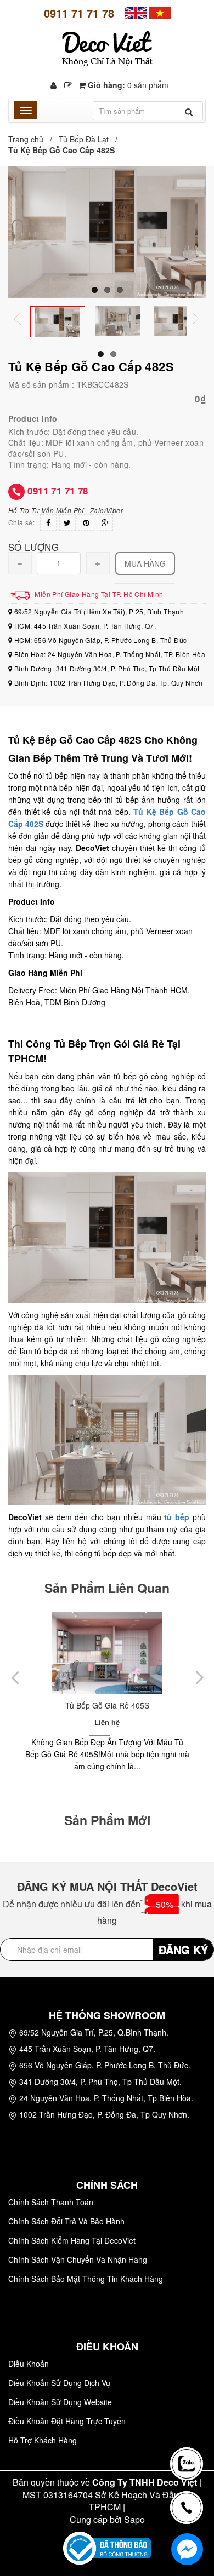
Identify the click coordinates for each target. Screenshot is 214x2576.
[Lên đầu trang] (189, 2425)
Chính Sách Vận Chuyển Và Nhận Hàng (78, 2259)
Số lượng (33, 546)
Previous (25, 320)
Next (203, 320)
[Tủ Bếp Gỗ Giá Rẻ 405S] (107, 1653)
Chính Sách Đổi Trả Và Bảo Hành (66, 2221)
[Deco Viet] (136, 12)
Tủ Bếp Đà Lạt (84, 139)
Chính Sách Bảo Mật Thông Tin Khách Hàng (86, 2279)
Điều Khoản (29, 2364)
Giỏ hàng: (127, 85)
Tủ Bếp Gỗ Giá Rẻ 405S (107, 1705)
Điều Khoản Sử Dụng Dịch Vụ (59, 2383)
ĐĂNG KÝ (183, 1949)
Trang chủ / (32, 139)
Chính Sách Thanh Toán (51, 2202)
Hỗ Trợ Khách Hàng (43, 2440)
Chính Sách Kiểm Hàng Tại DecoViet (72, 2240)
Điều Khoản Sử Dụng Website (60, 2402)
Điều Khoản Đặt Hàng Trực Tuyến (67, 2421)
